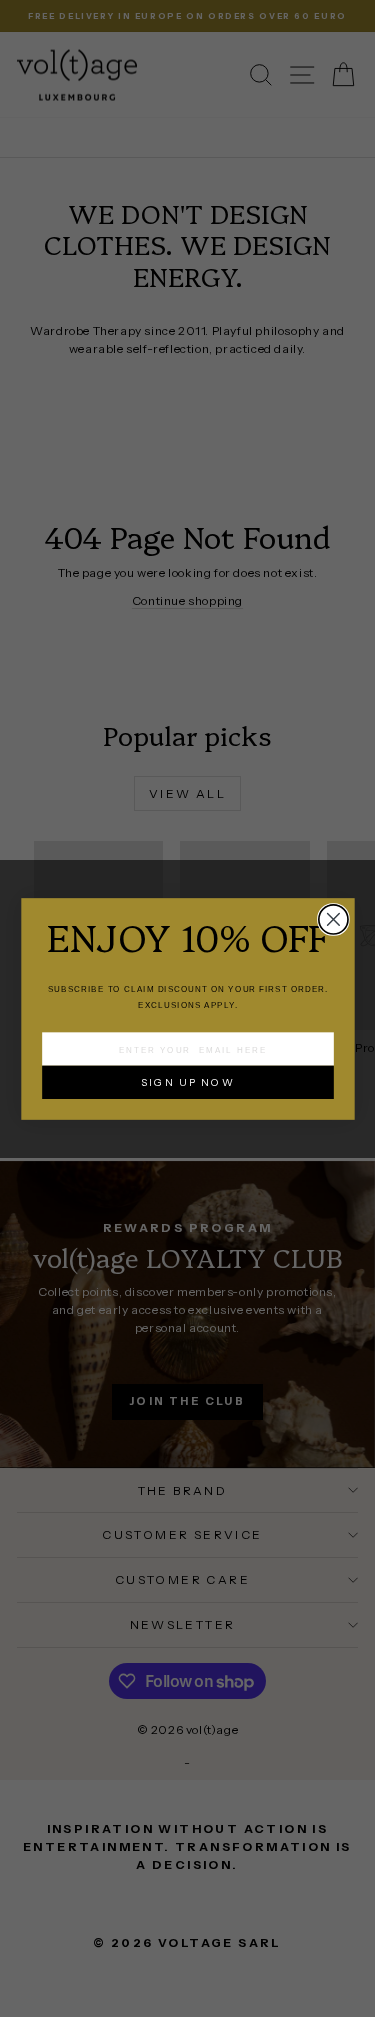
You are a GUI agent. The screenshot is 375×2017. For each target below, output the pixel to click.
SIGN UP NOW (187, 1081)
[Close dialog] (332, 918)
